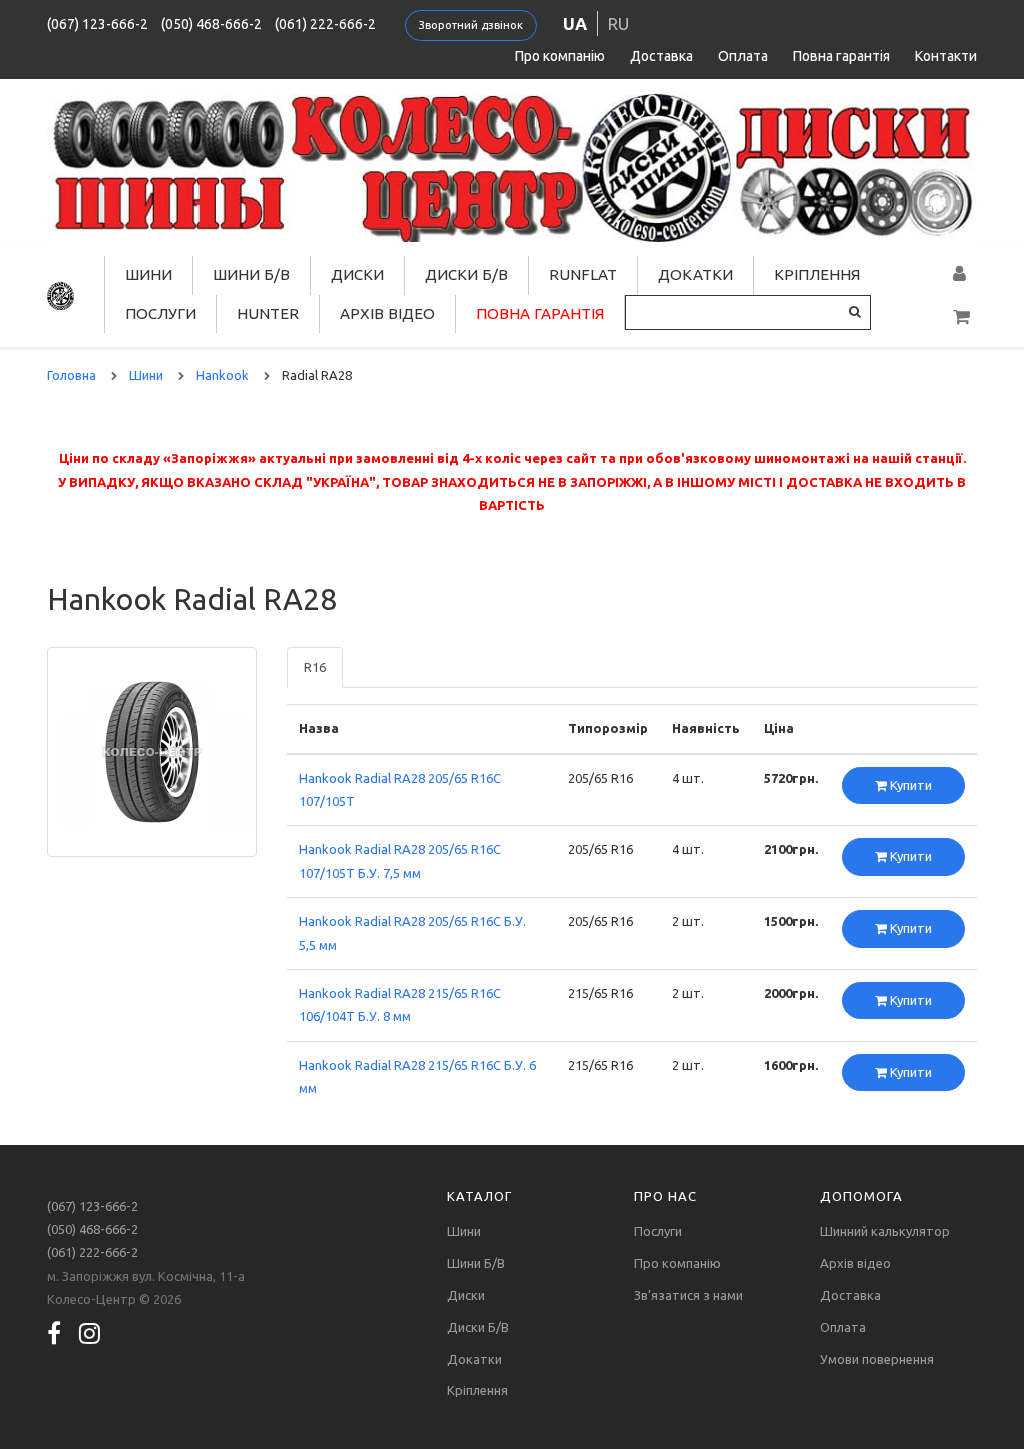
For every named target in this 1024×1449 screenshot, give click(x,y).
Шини (148, 274)
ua (575, 23)
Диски (357, 274)
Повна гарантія (841, 56)
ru (618, 23)
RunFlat (583, 274)
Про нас (665, 1196)
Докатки (695, 274)
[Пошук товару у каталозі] (855, 311)
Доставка (661, 56)
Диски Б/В (466, 274)
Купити (909, 785)
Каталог (479, 1196)
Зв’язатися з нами (688, 1295)
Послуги (160, 313)
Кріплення (817, 274)
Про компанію (560, 56)
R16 (315, 667)
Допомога (861, 1196)
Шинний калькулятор (885, 1231)
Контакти (946, 56)
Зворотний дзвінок (471, 25)
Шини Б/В (251, 274)
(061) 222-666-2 (325, 24)
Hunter (268, 313)
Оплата (743, 56)
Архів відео (387, 313)
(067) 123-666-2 (97, 24)
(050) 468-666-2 (211, 24)
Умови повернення (877, 1359)
